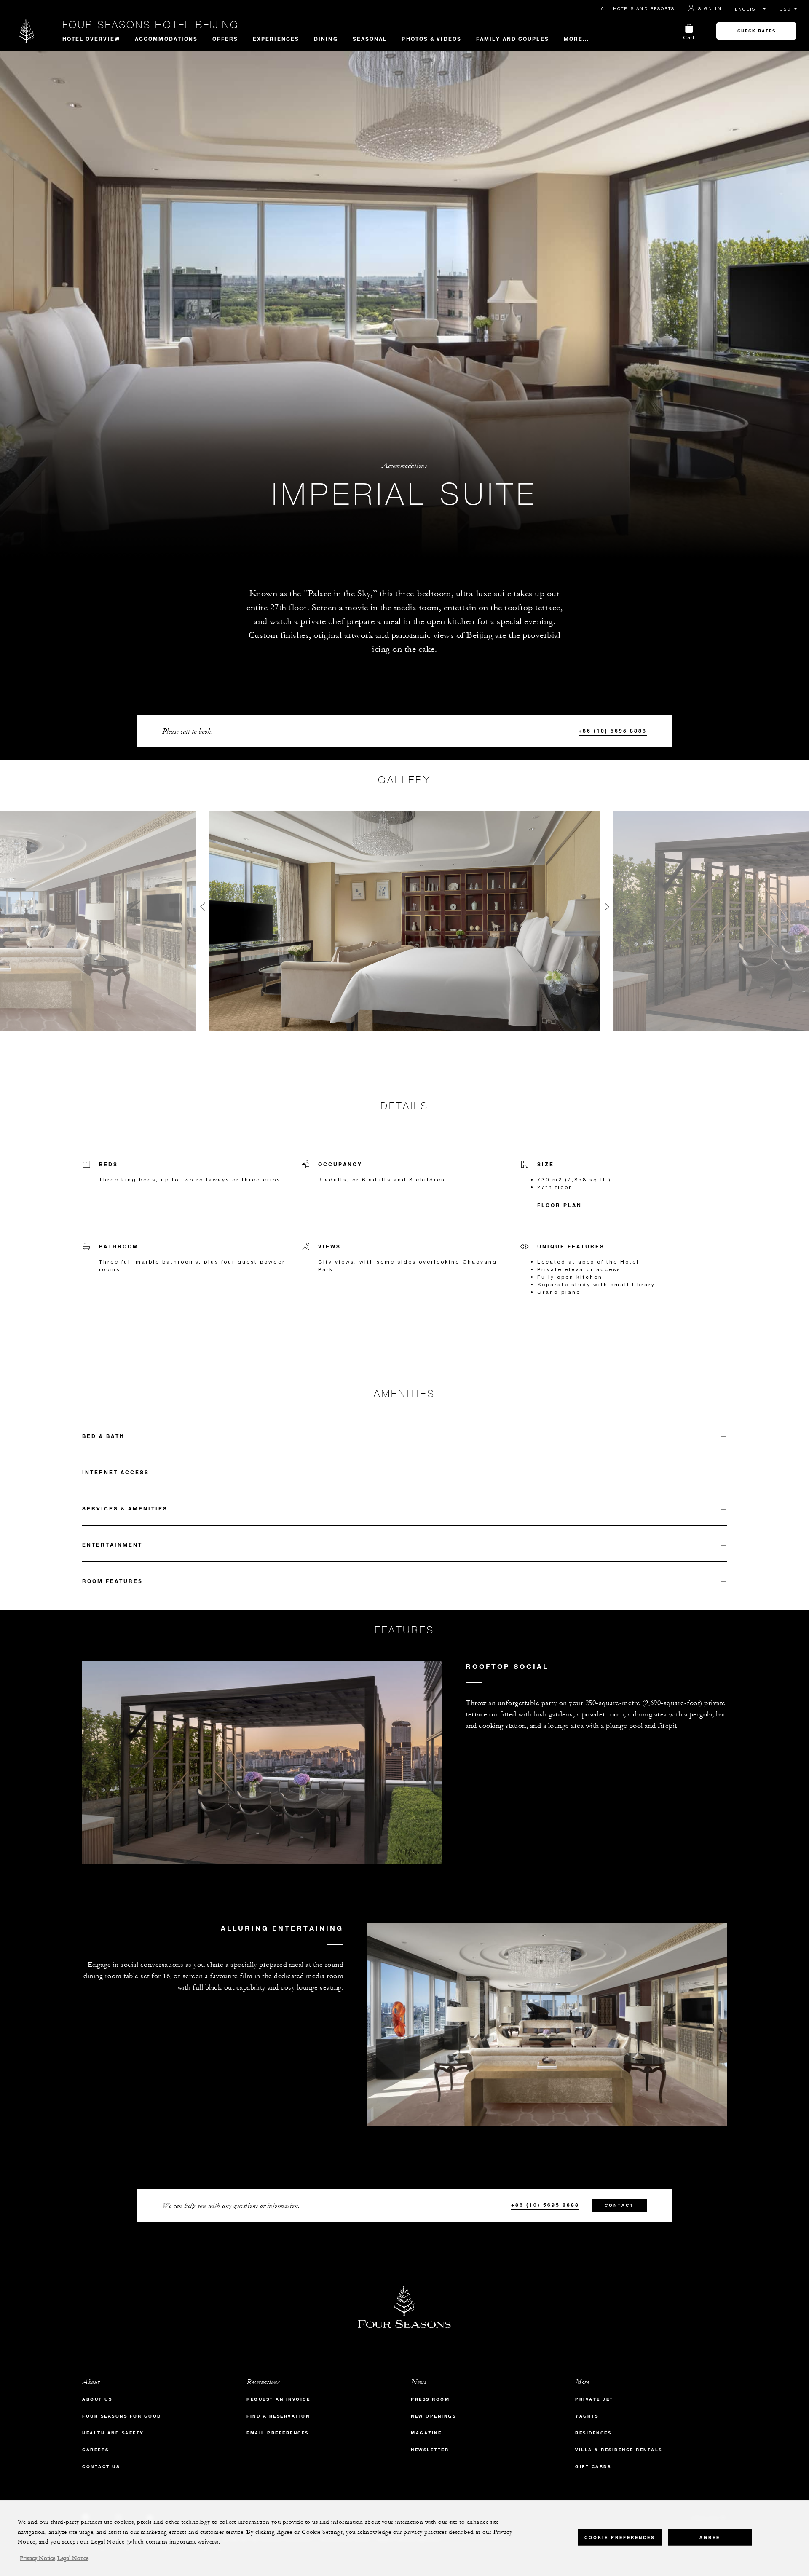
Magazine (426, 2433)
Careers (96, 2450)
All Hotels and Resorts (638, 8)
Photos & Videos (431, 39)
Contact (619, 2205)
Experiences (276, 39)
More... (577, 39)
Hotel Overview (91, 39)
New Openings (433, 2416)
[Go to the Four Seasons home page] (27, 31)
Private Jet (594, 2399)
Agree (710, 2537)
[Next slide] (607, 909)
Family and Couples (513, 39)
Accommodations (166, 39)
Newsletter (430, 2450)
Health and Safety (113, 2433)
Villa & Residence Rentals (619, 2450)
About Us (97, 2399)
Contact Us (101, 2467)
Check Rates (757, 31)
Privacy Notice (38, 2558)
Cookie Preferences (620, 2537)
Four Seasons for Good (122, 2416)
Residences (593, 2433)
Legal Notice (73, 2558)
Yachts (587, 2416)
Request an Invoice (278, 2399)
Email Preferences (278, 2433)
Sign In (710, 8)
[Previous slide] (202, 909)
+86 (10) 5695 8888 (613, 731)
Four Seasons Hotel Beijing (151, 24)
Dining (326, 39)
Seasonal (370, 39)
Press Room (430, 2399)
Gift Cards (593, 2467)
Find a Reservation (278, 2416)
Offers (225, 39)
